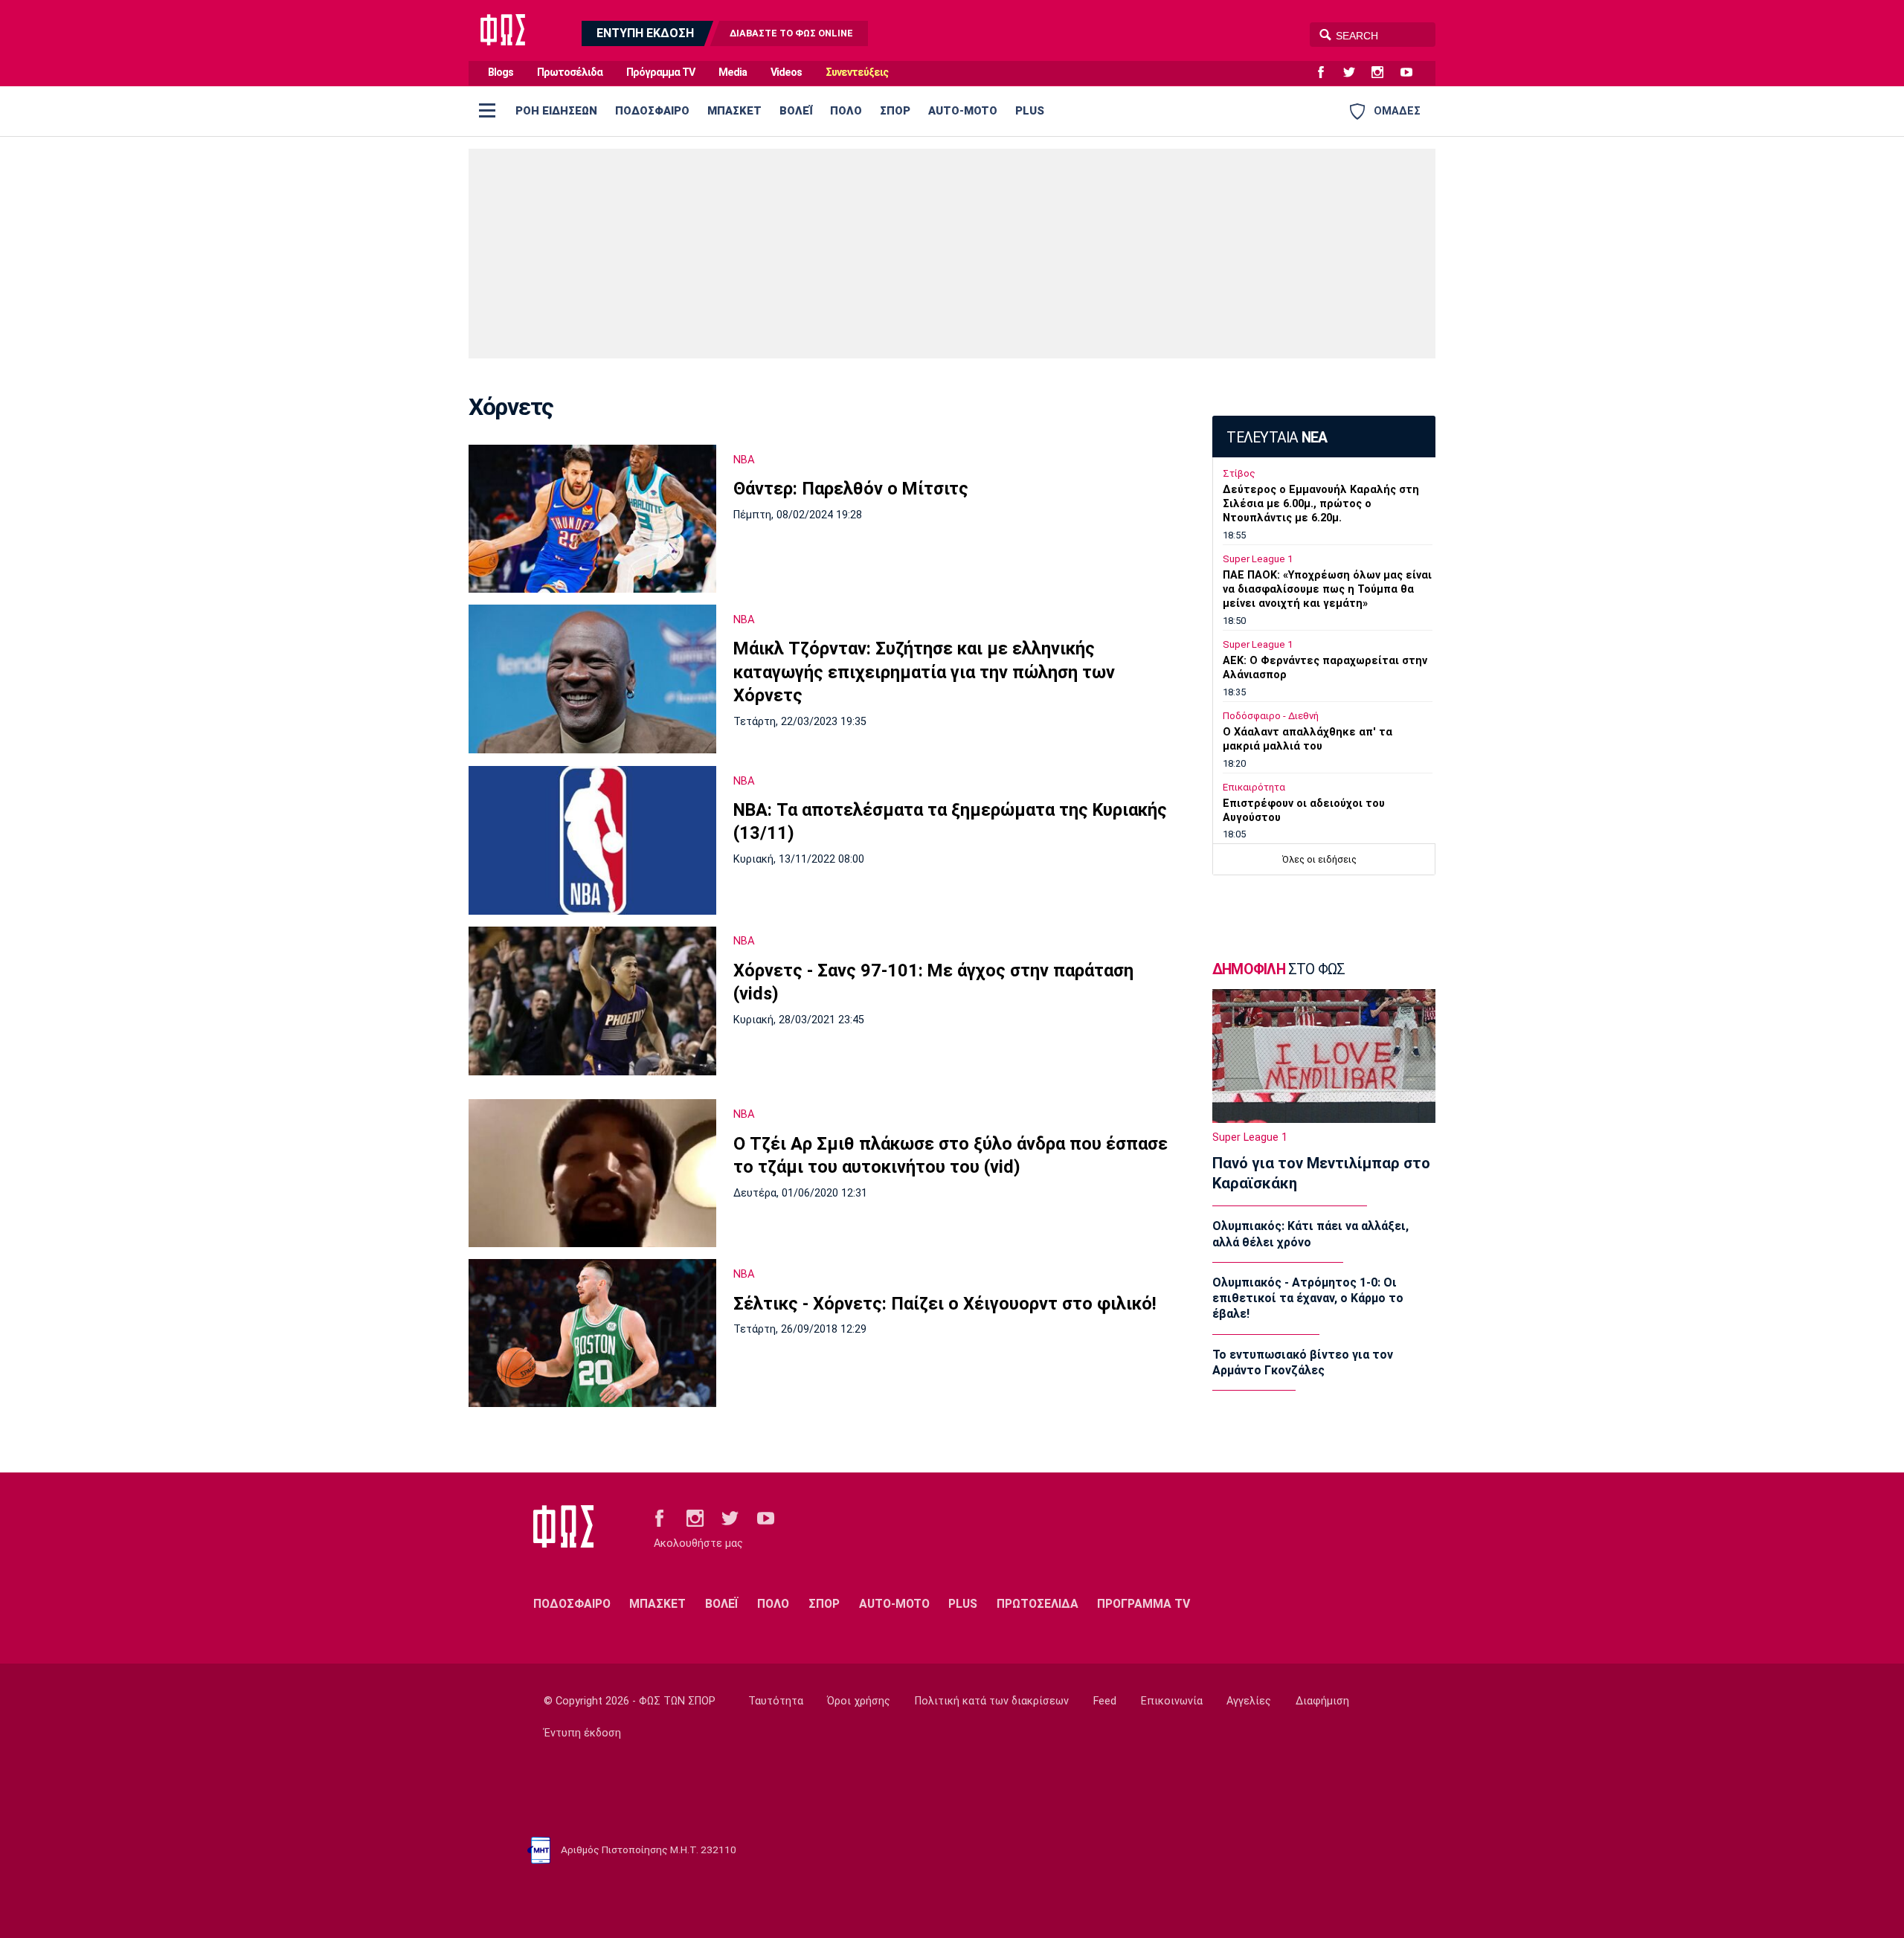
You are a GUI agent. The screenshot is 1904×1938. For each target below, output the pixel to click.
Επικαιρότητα (1254, 787)
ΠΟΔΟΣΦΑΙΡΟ (652, 111)
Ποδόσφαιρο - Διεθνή (1271, 716)
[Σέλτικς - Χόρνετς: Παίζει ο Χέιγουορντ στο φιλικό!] (592, 1333)
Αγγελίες (1249, 1701)
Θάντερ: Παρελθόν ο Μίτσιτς (851, 489)
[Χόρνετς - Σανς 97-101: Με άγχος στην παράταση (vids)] (592, 1001)
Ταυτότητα (776, 1701)
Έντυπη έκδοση (582, 1733)
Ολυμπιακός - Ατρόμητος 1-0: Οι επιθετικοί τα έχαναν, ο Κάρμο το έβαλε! (1308, 1298)
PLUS (1030, 111)
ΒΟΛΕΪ (796, 111)
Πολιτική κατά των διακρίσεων (992, 1701)
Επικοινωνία (1172, 1701)
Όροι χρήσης (859, 1701)
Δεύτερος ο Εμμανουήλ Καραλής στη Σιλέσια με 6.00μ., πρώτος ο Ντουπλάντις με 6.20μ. (1321, 504)
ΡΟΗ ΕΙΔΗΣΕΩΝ (556, 111)
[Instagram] (1383, 73)
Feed (1105, 1701)
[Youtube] (1412, 73)
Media (733, 73)
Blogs (501, 73)
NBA (744, 460)
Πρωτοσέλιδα (570, 73)
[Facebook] (1327, 73)
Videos (786, 73)
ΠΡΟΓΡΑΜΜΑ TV (1144, 1604)
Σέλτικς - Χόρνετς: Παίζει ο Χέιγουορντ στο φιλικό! (945, 1304)
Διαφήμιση (1322, 1701)
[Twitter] (1355, 73)
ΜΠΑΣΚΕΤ (734, 111)
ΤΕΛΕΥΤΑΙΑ (1277, 438)
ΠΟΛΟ (846, 111)
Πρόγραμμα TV (660, 73)
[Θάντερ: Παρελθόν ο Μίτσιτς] (592, 519)
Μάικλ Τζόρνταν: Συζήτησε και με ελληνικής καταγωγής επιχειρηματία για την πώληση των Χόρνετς (924, 672)
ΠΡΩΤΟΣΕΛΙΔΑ (1038, 1604)
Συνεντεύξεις (857, 73)
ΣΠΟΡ (895, 111)
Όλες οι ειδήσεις (1319, 859)
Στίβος (1239, 473)
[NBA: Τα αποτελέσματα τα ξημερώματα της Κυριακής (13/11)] (592, 840)
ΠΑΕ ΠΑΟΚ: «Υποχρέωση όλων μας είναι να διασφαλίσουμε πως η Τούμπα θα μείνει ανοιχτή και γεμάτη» (1327, 589)
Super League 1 (1258, 559)
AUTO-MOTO (963, 111)
